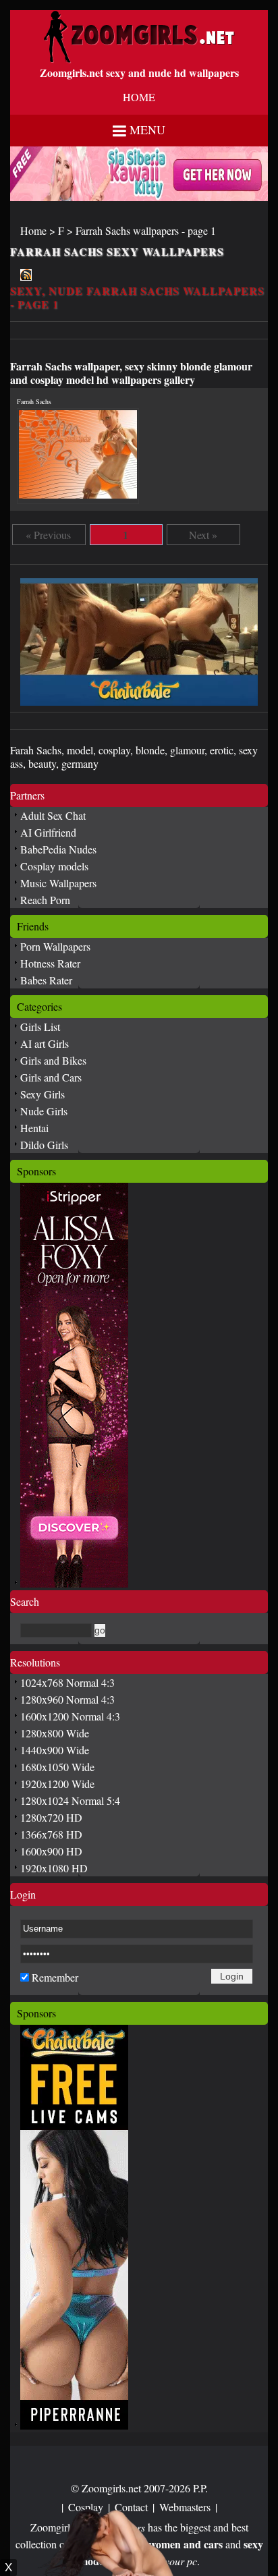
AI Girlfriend (48, 832)
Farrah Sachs (34, 401)
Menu (147, 130)
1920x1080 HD (54, 1868)
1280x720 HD (51, 1817)
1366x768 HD (51, 1834)
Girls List (40, 1027)
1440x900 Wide (55, 1750)
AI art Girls (45, 1043)
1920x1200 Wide (57, 1784)
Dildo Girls (44, 1145)
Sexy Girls (43, 1094)
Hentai (34, 1128)
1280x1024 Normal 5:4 (70, 1800)
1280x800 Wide (55, 1733)
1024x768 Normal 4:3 (67, 1682)
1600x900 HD (51, 1851)
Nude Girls (44, 1111)
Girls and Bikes (53, 1060)
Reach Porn (45, 900)
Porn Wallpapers (55, 946)
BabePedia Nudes (58, 849)
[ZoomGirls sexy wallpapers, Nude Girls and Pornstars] (139, 59)
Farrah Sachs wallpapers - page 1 (146, 230)
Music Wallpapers (58, 883)
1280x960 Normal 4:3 (67, 1699)
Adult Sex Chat (53, 815)
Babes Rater (46, 980)
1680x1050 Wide (57, 1767)
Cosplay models (54, 866)
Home (33, 230)
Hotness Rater (50, 963)
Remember (55, 1977)
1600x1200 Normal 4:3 (70, 1716)
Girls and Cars (51, 1077)
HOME (139, 97)
